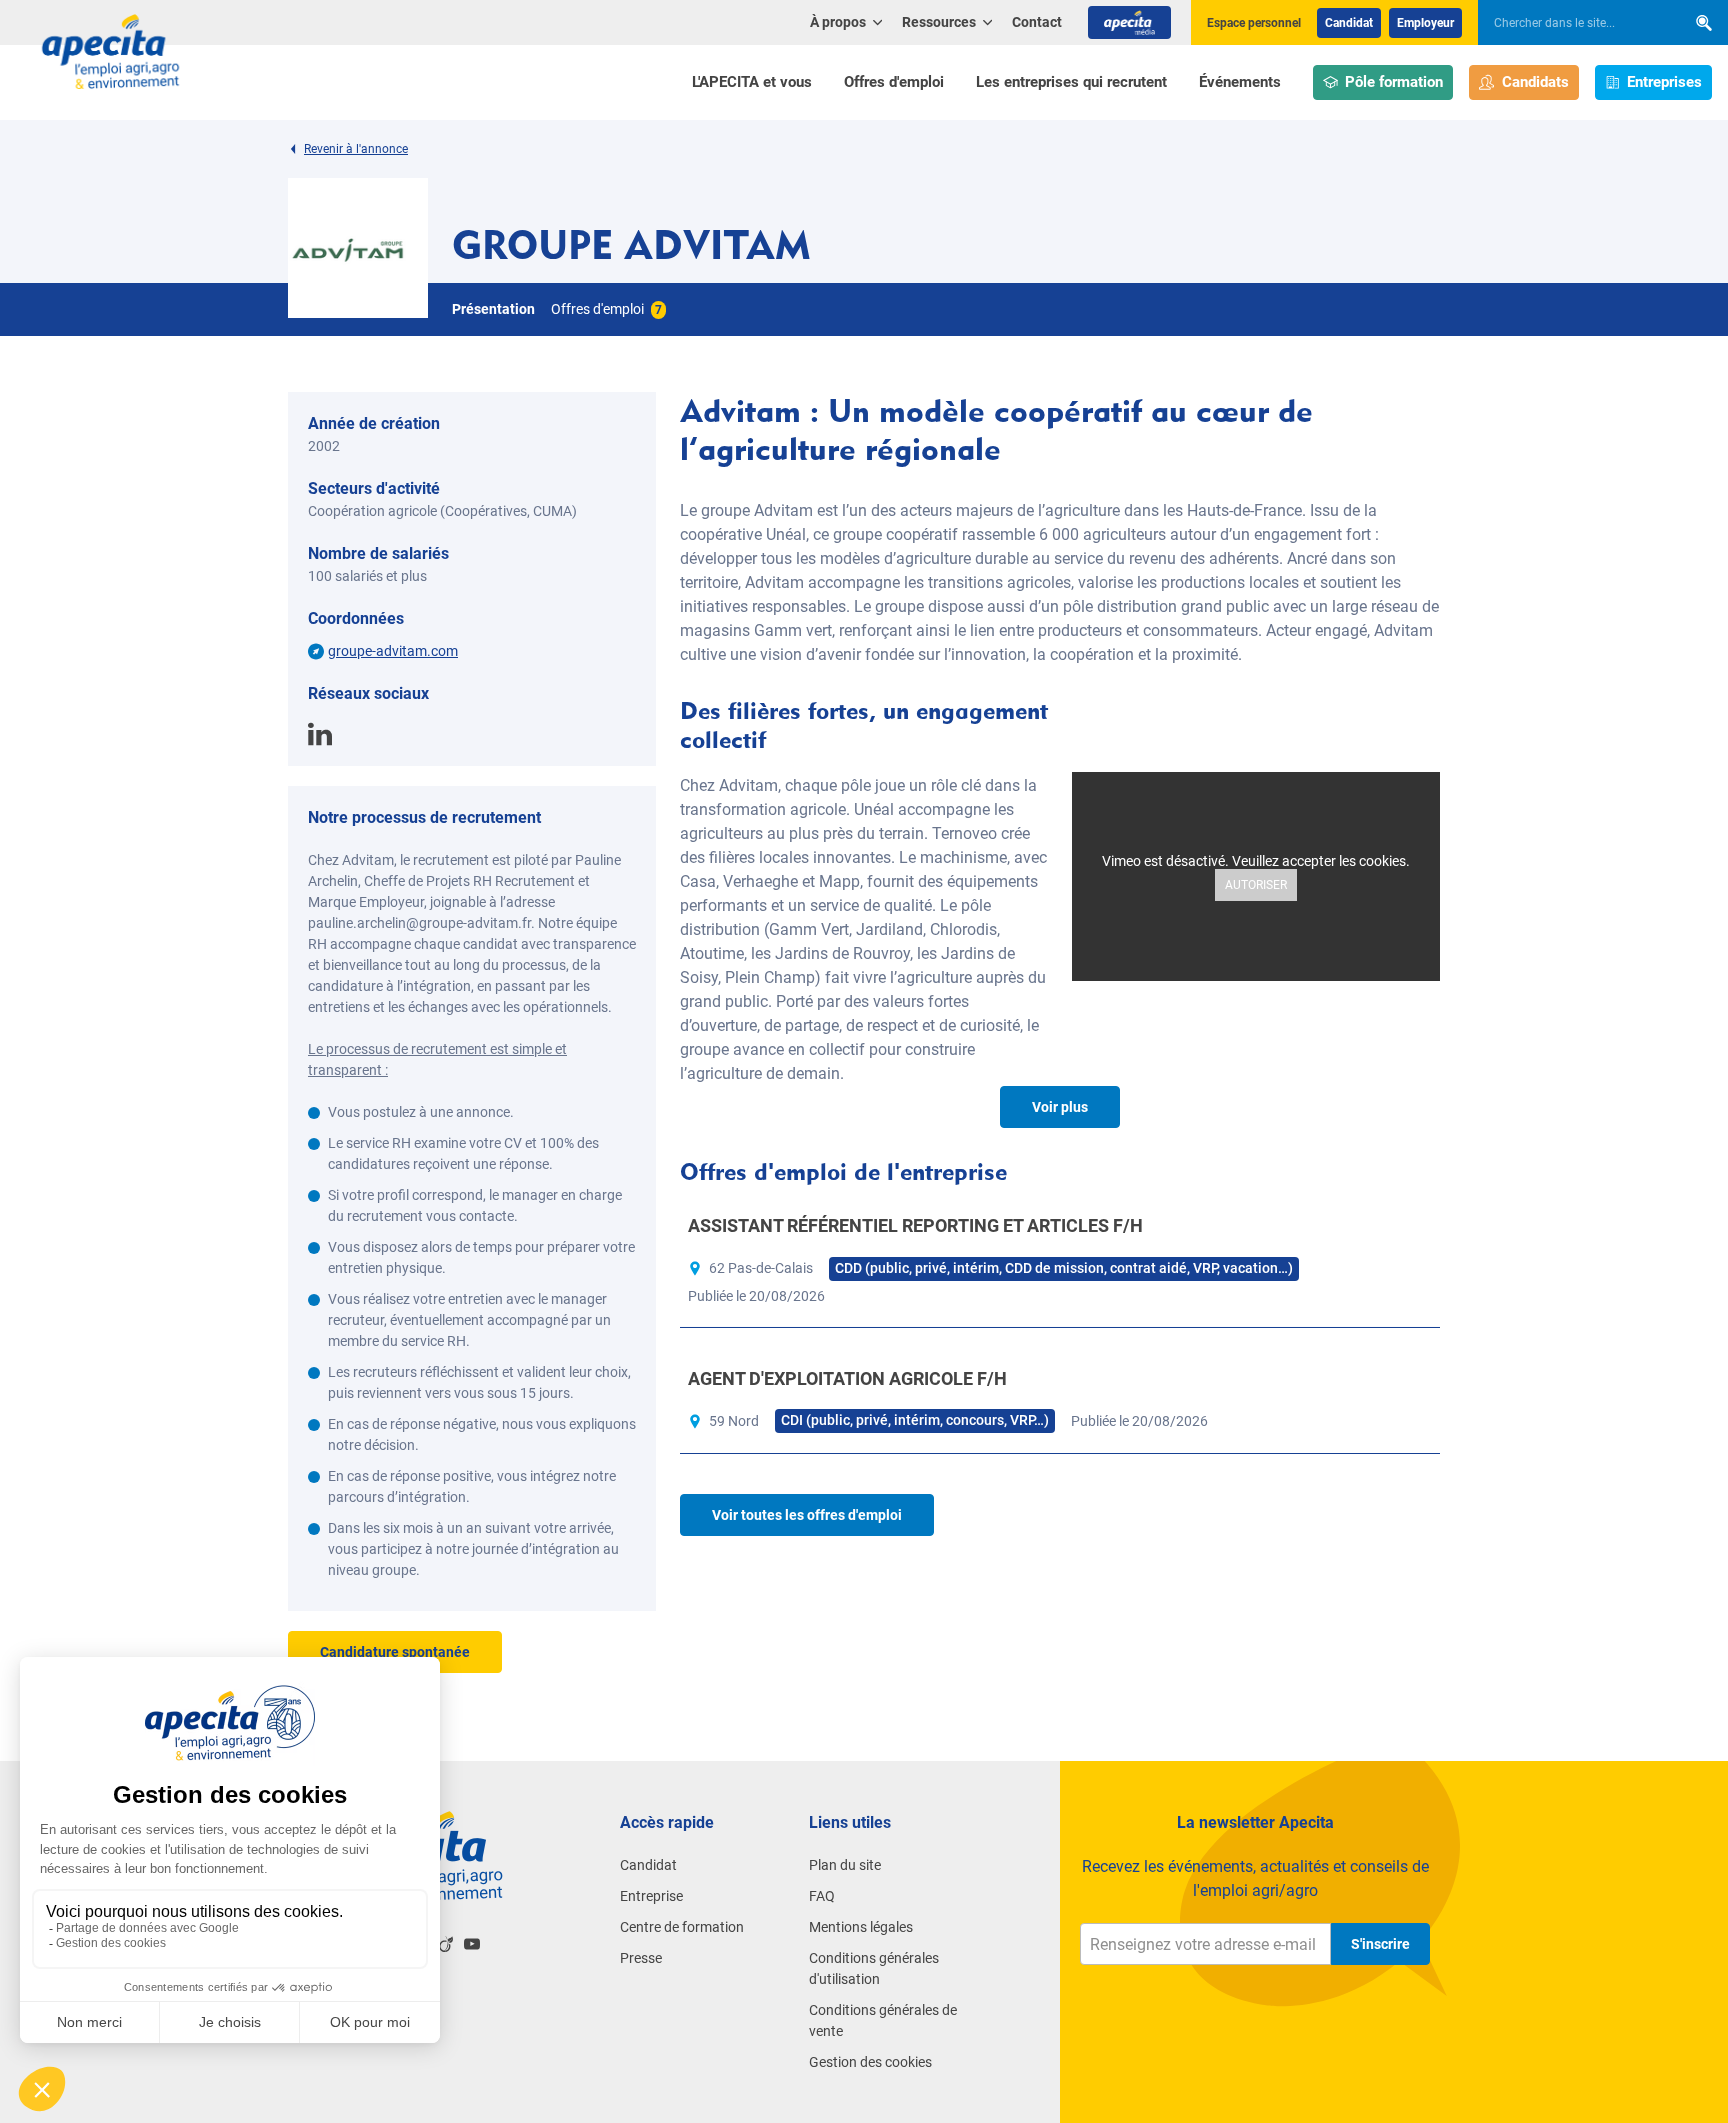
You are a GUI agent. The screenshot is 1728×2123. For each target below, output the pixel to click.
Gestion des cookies (870, 2062)
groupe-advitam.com (393, 651)
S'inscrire (1380, 1944)
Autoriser (1256, 885)
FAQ (822, 1896)
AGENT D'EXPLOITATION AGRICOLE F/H (847, 1378)
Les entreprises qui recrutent (1071, 82)
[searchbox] (1572, 23)
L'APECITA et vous (752, 82)
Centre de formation (682, 1927)
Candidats (1535, 82)
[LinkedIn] (320, 732)
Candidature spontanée (395, 1652)
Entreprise (651, 1896)
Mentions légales (861, 1927)
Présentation (493, 309)
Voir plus (1060, 1107)
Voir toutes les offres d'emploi (807, 1515)
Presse (641, 1958)
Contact (1037, 22)
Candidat (1349, 23)
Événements (1240, 82)
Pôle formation (1394, 82)
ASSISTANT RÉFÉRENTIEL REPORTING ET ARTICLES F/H (915, 1225)
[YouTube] (472, 1943)
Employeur (1425, 23)
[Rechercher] (1704, 22)
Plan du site (845, 1865)
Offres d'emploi (894, 82)
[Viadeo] (446, 1943)
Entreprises (1664, 82)
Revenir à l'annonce (356, 149)
